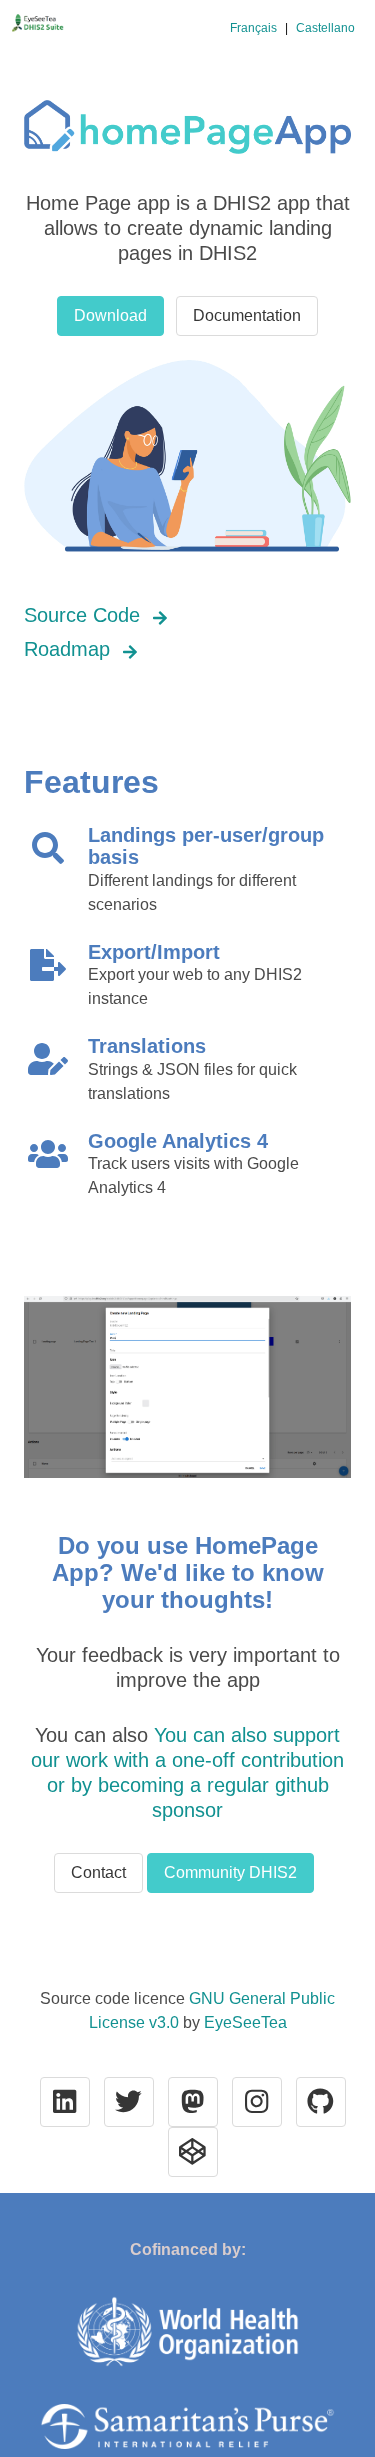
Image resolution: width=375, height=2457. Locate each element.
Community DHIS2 (230, 1872)
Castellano (325, 28)
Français (253, 28)
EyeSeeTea (245, 2022)
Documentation (247, 315)
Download (110, 315)
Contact (98, 1872)
